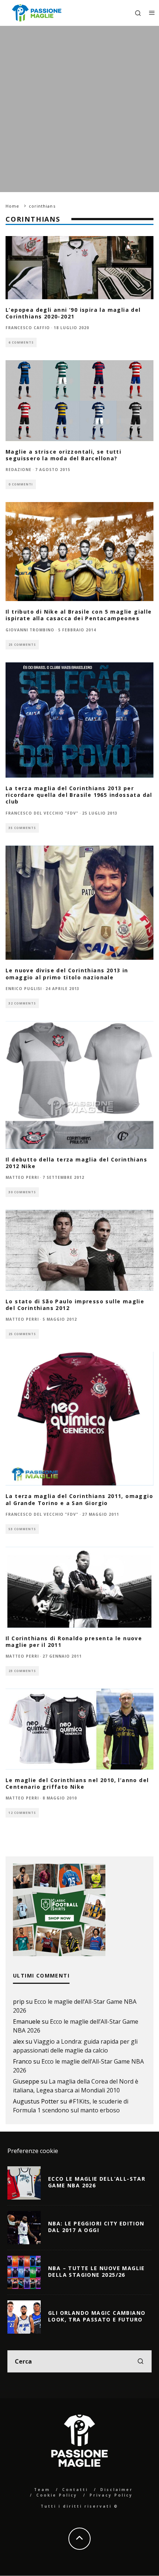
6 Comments (21, 342)
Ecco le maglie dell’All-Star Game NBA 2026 (97, 2182)
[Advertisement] (79, 109)
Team (42, 2490)
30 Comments (22, 1192)
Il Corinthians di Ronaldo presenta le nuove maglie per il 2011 (74, 1642)
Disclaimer (116, 2490)
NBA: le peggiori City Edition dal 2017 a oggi (96, 2227)
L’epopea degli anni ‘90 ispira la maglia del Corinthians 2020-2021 (73, 313)
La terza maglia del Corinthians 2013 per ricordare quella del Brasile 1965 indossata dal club (79, 795)
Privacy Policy (111, 2495)
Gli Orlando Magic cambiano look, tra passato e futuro (97, 2316)
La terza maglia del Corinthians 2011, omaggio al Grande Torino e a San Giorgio (79, 1499)
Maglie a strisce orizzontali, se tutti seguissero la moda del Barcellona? (63, 455)
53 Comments (22, 1529)
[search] (141, 2361)
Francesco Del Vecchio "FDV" (42, 813)
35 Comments (22, 828)
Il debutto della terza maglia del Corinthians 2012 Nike (76, 1163)
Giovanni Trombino (30, 630)
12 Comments (22, 1813)
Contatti (75, 2490)
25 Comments (22, 644)
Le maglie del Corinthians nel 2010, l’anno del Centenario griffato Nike (77, 1783)
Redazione (18, 470)
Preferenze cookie (33, 2151)
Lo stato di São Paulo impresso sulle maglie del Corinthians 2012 (75, 1305)
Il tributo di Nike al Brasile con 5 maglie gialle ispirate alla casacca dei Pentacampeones (79, 615)
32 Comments (22, 1003)
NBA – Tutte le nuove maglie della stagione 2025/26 (97, 2271)
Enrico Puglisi (24, 989)
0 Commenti (21, 484)
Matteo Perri (22, 1177)
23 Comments (22, 1671)
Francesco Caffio (28, 328)
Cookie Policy (57, 2495)
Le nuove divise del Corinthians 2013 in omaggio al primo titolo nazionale (67, 974)
